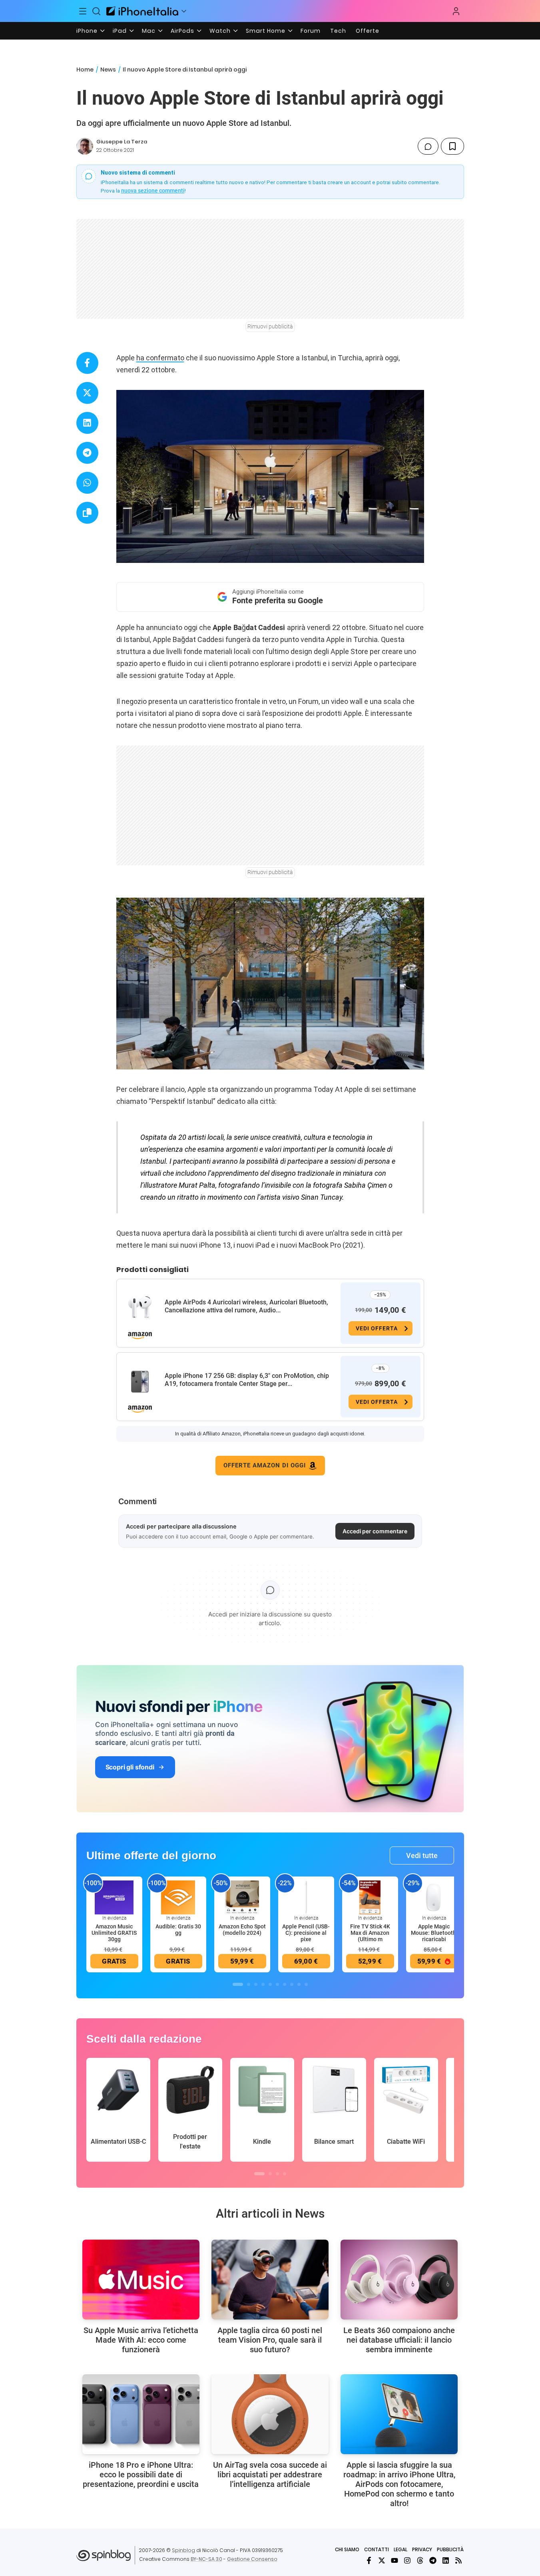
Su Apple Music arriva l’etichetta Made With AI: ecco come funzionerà (141, 2340)
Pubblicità (450, 2549)
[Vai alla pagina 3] (256, 1984)
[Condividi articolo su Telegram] (87, 453)
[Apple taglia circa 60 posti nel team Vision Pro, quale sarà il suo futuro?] (270, 2280)
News (108, 70)
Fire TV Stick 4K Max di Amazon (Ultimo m (370, 1933)
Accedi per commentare (375, 1531)
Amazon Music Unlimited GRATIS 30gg (114, 1933)
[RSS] (458, 2560)
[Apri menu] (184, 11)
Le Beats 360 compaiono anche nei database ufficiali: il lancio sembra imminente (399, 2340)
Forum (311, 31)
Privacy (422, 2549)
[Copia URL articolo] (87, 513)
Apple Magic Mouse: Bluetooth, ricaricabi (434, 1933)
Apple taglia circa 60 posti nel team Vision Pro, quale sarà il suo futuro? (270, 2340)
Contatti (377, 2549)
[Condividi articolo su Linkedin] (87, 423)
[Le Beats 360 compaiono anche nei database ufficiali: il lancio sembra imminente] (399, 2280)
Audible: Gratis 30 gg (178, 1930)
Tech (338, 31)
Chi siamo (347, 2549)
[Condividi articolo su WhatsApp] (87, 483)
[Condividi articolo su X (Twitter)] (87, 393)
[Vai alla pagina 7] (285, 1984)
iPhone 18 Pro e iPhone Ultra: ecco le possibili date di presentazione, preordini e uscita (141, 2475)
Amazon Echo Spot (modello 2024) (242, 1930)
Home (85, 70)
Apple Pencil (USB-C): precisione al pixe (306, 1933)
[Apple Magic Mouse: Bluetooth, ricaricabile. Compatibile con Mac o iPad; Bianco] (434, 1897)
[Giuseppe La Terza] (85, 146)
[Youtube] (395, 2560)
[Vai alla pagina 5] (270, 1984)
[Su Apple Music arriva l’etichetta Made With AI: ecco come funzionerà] (141, 2280)
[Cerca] (96, 11)
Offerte (368, 31)
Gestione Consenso (252, 2559)
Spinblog (183, 2550)
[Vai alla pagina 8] (292, 1984)
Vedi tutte (422, 1855)
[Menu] (83, 11)
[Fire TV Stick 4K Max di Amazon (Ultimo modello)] (370, 1897)
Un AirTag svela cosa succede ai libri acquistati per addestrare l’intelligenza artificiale (270, 2475)
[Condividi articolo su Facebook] (87, 363)
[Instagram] (407, 2560)
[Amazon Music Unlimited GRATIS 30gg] (114, 1897)
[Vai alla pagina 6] (277, 1984)
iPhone (87, 31)
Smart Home (266, 31)
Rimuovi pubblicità (270, 326)
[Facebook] (369, 2560)
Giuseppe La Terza (122, 142)
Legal (401, 2549)
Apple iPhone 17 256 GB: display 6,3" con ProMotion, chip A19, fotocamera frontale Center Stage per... (247, 1380)
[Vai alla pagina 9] (299, 1984)
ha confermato (160, 358)
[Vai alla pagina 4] (263, 1984)
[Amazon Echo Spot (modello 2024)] (242, 1897)
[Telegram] (433, 2560)
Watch (220, 31)
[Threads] (420, 2560)
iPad (120, 31)
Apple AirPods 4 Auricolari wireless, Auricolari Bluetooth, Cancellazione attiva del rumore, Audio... (246, 1306)
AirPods (182, 31)
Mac (149, 31)
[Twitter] (382, 2560)
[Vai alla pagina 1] (238, 1984)
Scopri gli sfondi (130, 1767)
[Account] (456, 11)
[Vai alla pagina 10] (306, 1984)
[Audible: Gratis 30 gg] (178, 1897)
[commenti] (428, 146)
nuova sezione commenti (153, 191)
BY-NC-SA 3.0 (206, 2559)
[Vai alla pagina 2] (249, 1984)
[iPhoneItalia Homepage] (142, 11)
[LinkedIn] (446, 2560)
